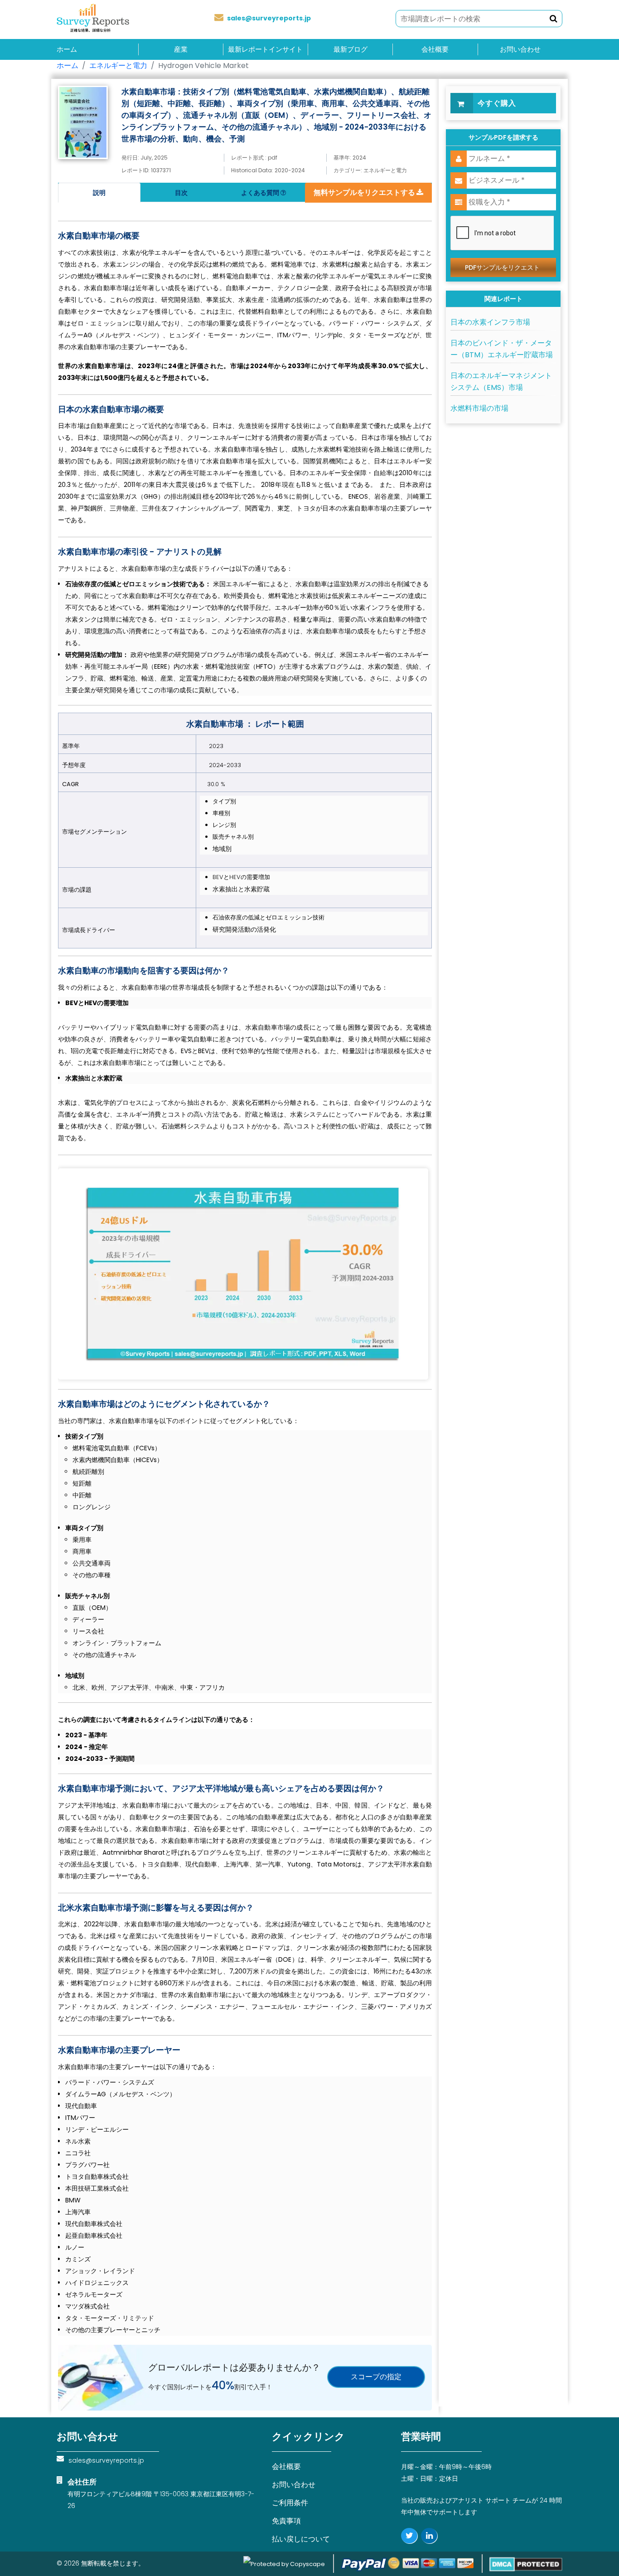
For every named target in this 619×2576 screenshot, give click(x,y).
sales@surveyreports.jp (269, 18)
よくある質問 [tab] (261, 193)
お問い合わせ (520, 49)
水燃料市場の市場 (479, 408)
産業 (181, 49)
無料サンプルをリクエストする (365, 192)
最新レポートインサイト (265, 49)
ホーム (67, 49)
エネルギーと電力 (118, 66)
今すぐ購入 (497, 103)
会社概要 (435, 49)
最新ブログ (351, 49)
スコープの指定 (376, 2377)
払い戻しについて (301, 2539)
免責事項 (286, 2521)
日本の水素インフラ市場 (490, 322)
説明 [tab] (99, 193)
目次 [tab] (181, 193)
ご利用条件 (290, 2503)
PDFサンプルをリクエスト (502, 267)
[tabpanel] (245, 1269)
